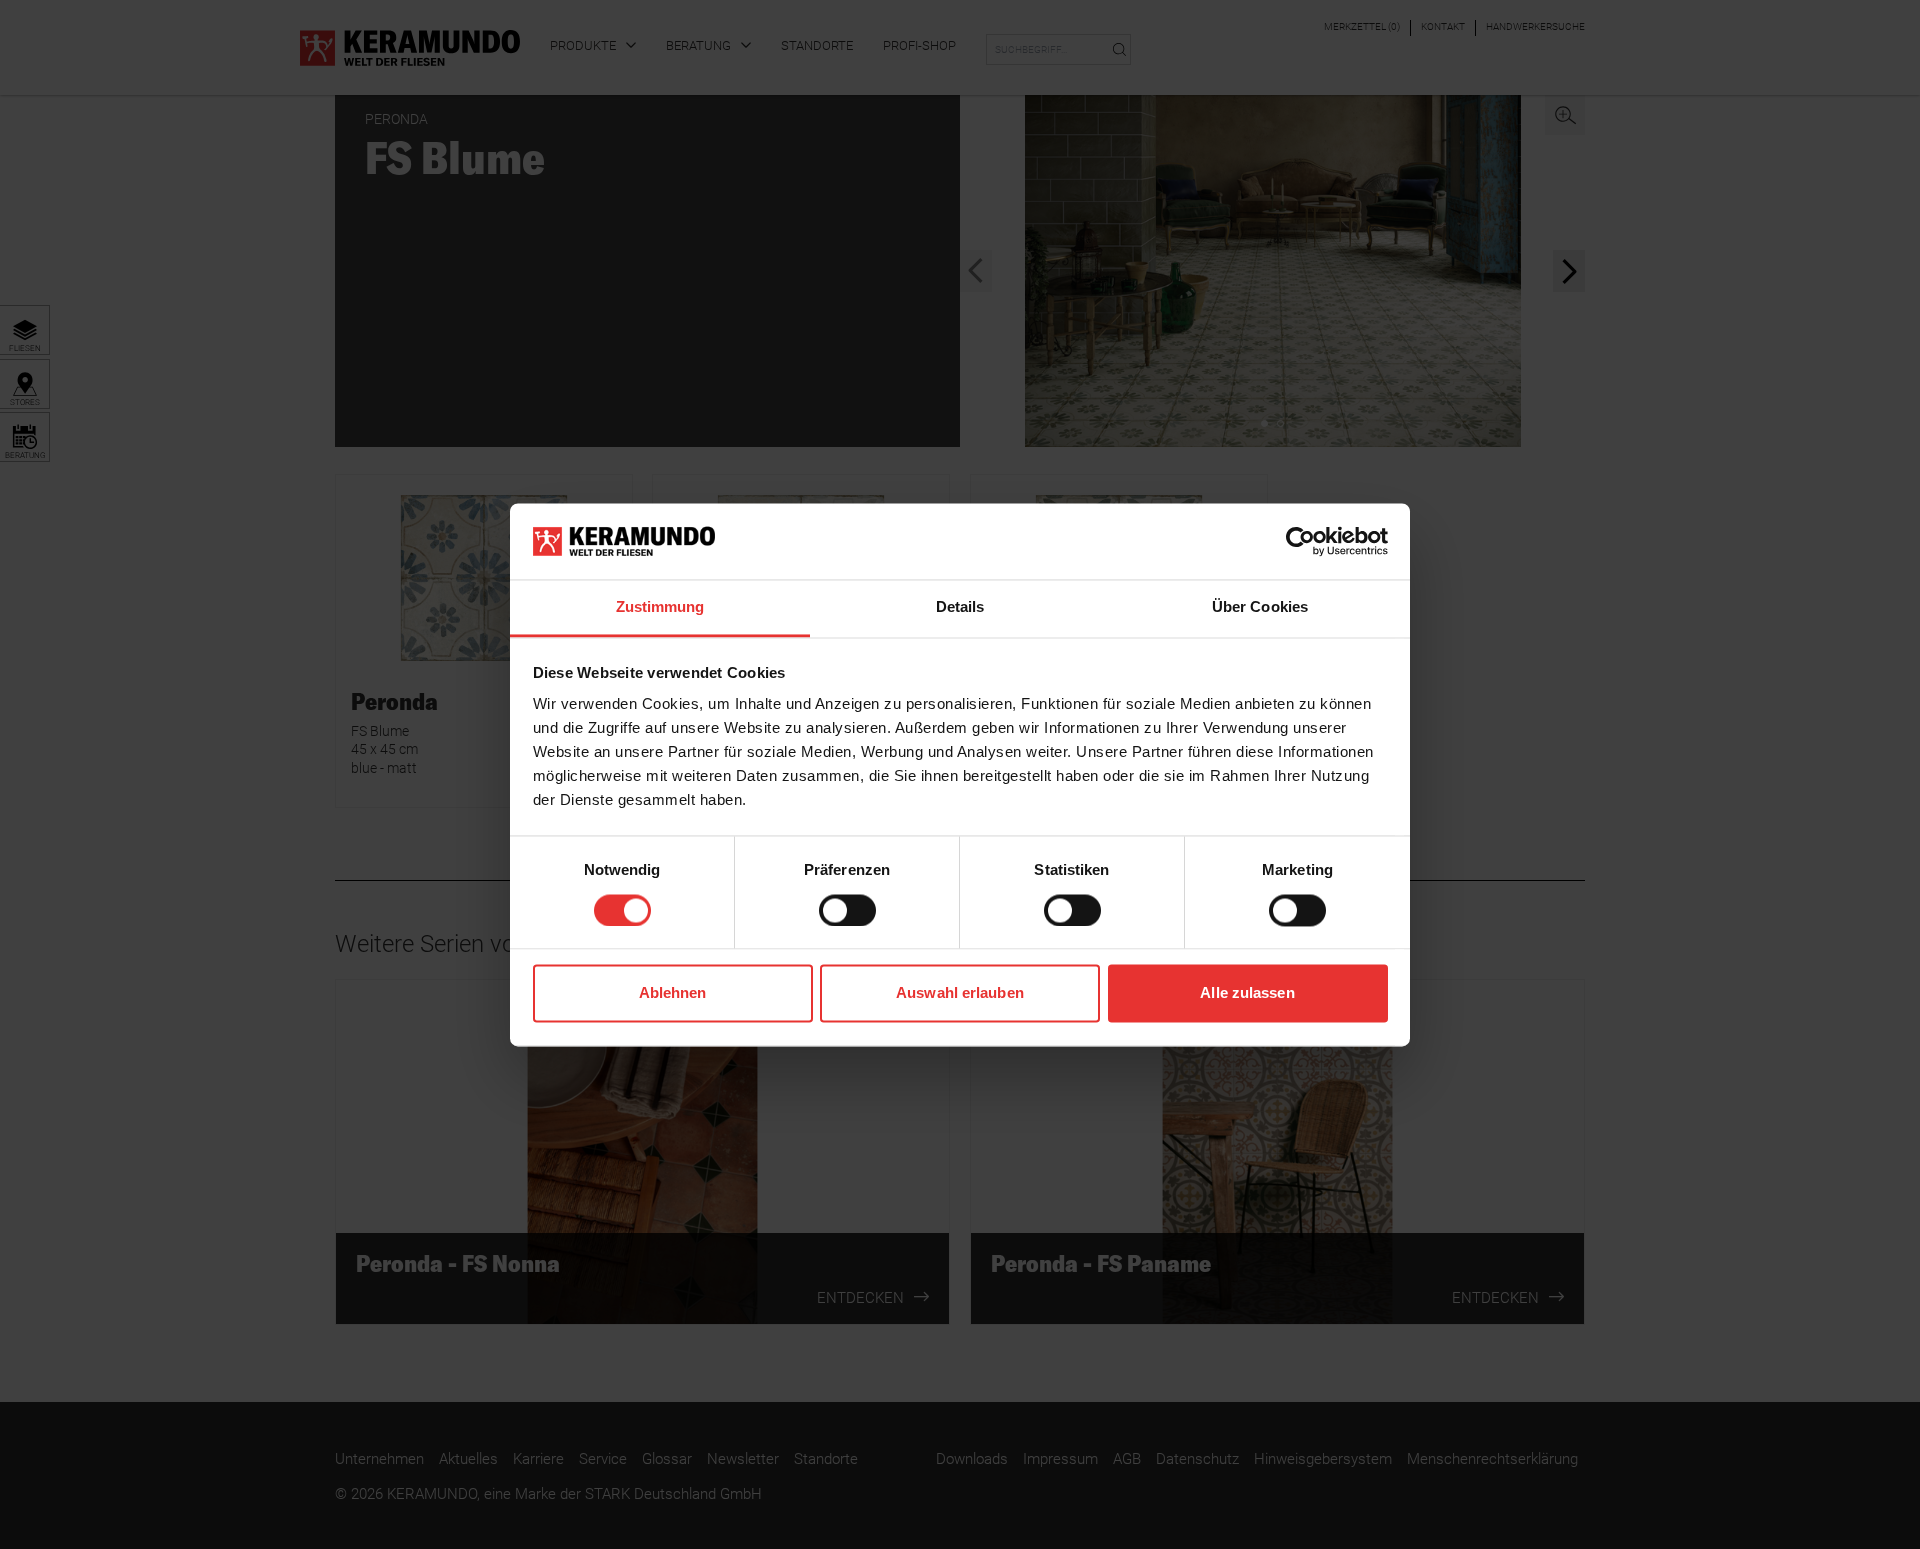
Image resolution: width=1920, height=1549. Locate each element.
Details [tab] (960, 607)
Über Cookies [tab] (1260, 607)
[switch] (847, 910)
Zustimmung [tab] (660, 607)
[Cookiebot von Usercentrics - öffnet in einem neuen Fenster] (1300, 541)
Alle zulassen (1247, 993)
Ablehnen (673, 993)
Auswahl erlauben (960, 993)
